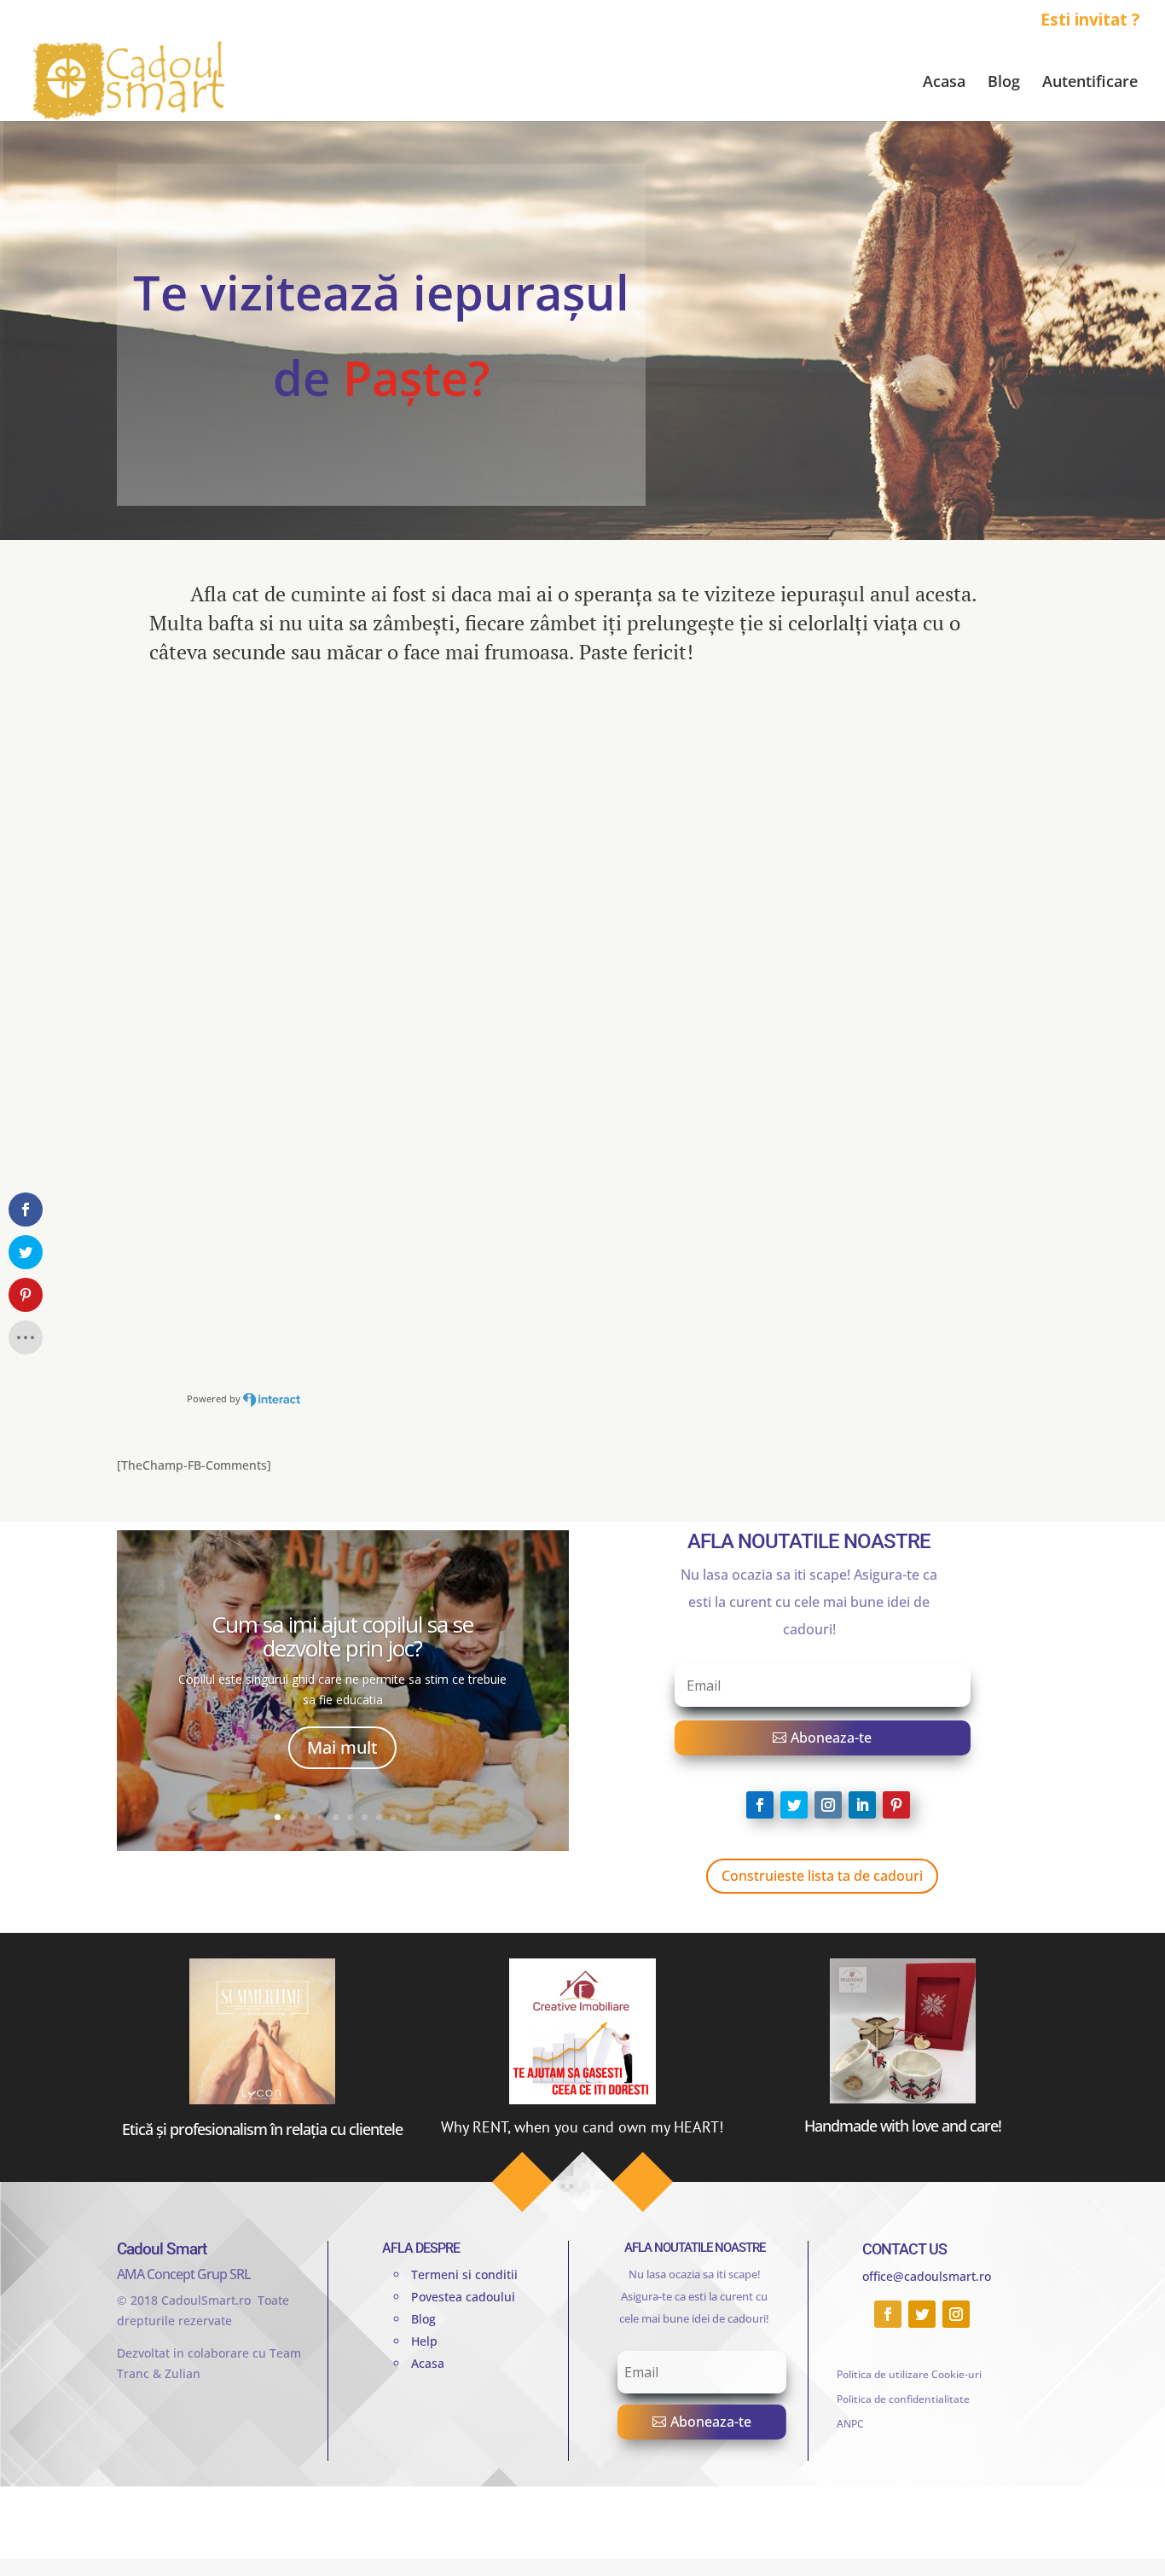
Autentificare (1090, 83)
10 (408, 1817)
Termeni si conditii (464, 2274)
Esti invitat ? (1090, 21)
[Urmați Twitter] (794, 1805)
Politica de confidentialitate (903, 2399)
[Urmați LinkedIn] (862, 1805)
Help (424, 2341)
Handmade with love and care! (903, 2126)
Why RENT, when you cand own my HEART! (582, 2127)
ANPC (850, 2424)
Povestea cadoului (463, 2297)
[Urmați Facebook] (760, 1805)
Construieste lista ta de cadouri (822, 1876)
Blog (1004, 83)
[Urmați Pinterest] (896, 1805)
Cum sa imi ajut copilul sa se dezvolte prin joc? (342, 1636)
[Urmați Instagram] (828, 1805)
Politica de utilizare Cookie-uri (909, 2374)
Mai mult (342, 1747)
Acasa (944, 83)
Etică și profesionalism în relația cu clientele (262, 2129)
